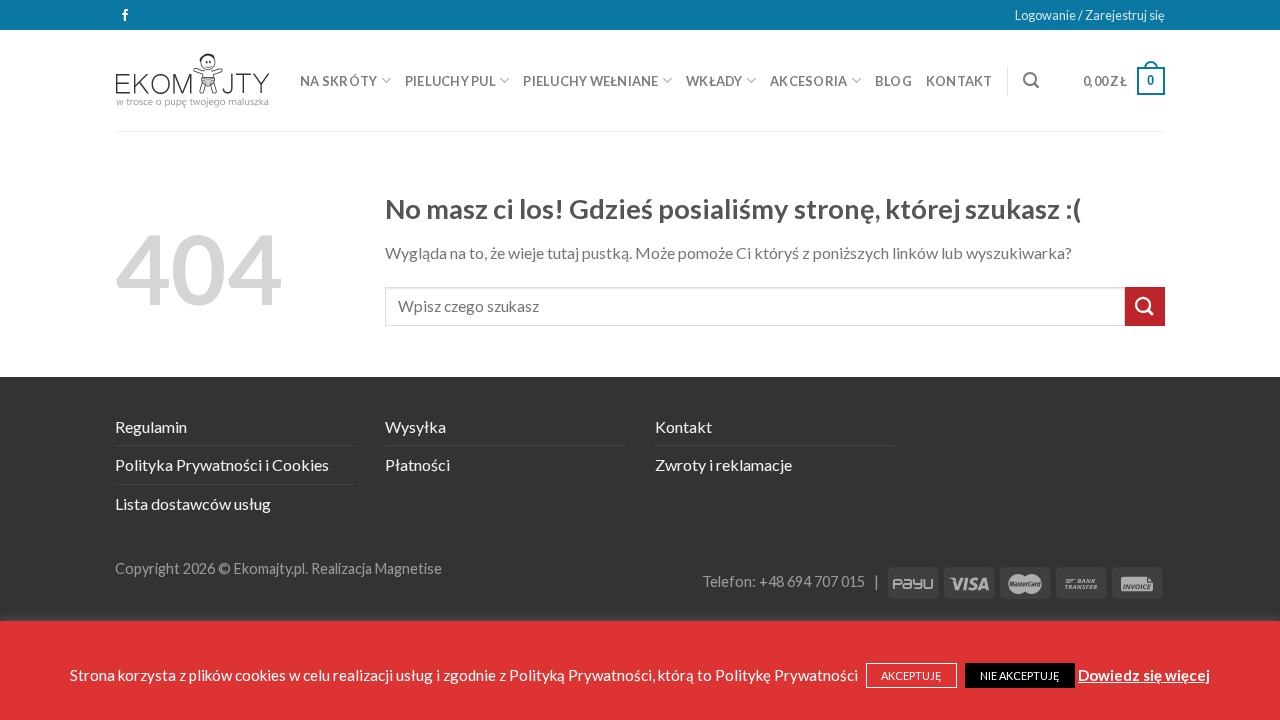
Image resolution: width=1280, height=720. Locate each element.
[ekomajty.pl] (192, 80)
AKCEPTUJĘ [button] (911, 675)
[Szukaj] (1031, 80)
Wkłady (714, 81)
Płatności (417, 464)
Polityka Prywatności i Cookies (222, 464)
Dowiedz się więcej (1144, 675)
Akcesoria (808, 81)
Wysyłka (415, 426)
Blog (893, 81)
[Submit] (1145, 306)
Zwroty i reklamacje (723, 464)
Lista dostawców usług (193, 503)
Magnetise (408, 568)
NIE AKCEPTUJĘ (1020, 675)
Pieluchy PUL (450, 81)
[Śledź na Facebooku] (125, 16)
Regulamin (151, 426)
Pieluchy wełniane (590, 81)
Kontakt (959, 81)
